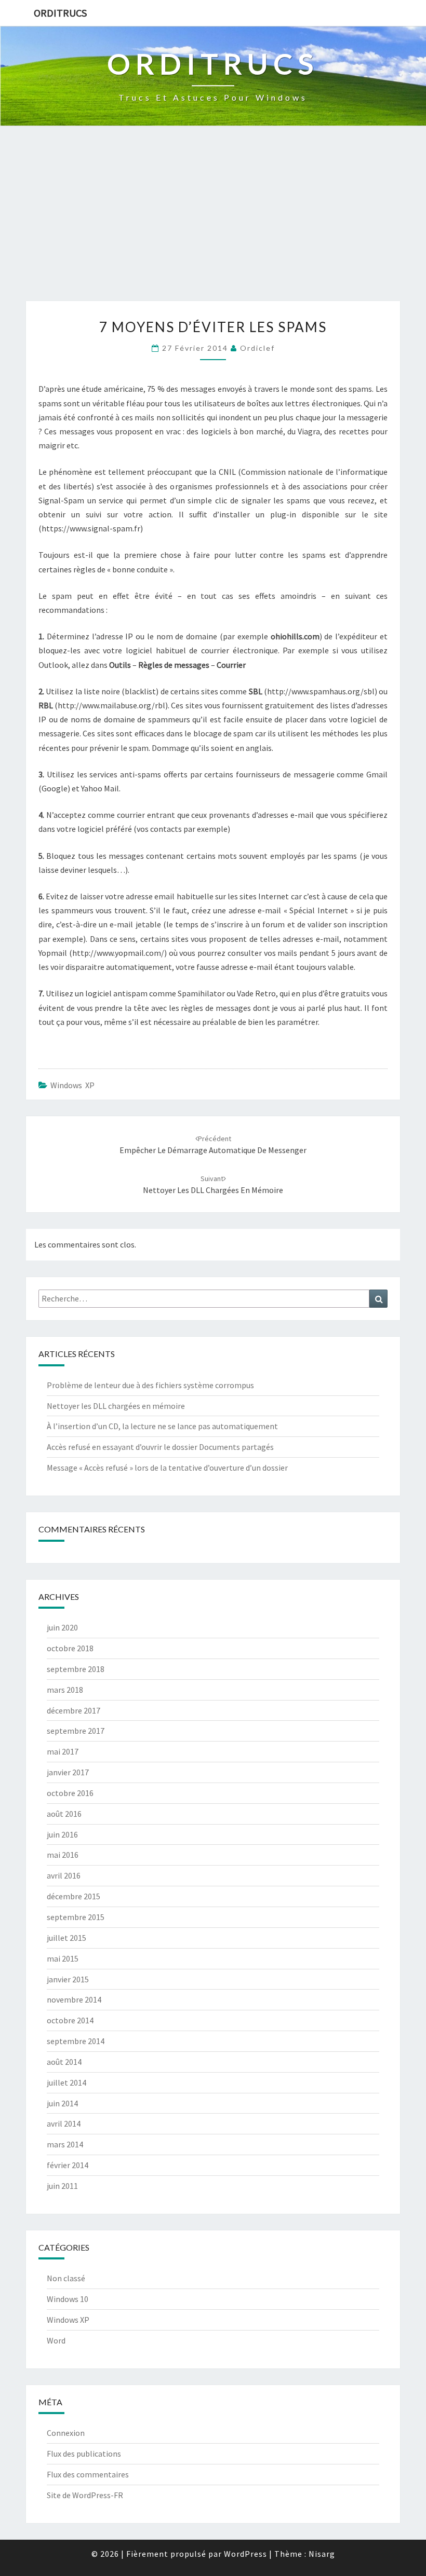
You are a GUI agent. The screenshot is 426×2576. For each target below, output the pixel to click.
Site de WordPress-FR (85, 2495)
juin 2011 (62, 2186)
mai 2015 (63, 1958)
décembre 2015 (74, 1896)
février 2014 (68, 2165)
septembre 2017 (76, 1731)
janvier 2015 (68, 1979)
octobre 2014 (70, 2020)
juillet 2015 (66, 1938)
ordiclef (257, 348)
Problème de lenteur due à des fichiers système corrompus (150, 1385)
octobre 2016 (70, 1793)
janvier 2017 (68, 1772)
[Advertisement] (213, 223)
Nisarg (322, 2554)
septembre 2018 (76, 1669)
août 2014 (64, 2062)
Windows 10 (68, 2299)
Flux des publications (84, 2454)
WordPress (245, 2554)
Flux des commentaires (88, 2474)
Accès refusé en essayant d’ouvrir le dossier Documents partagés (160, 1447)
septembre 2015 (76, 1917)
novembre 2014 (74, 1999)
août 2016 (64, 1814)
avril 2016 (64, 1875)
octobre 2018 (70, 1648)
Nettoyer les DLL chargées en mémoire (116, 1406)
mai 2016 (63, 1855)
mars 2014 (65, 2144)
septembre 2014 (76, 2041)
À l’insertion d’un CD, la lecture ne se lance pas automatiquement (162, 1426)
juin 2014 (62, 2103)
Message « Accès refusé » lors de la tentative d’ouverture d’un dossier (167, 1468)
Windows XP (72, 1085)
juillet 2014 (66, 2082)
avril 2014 (64, 2123)
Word (56, 2340)
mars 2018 (65, 1690)
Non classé (66, 2278)
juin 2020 (62, 1627)
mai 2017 (63, 1751)
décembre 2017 (74, 1710)
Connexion (66, 2433)
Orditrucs (60, 13)
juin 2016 (62, 1834)
